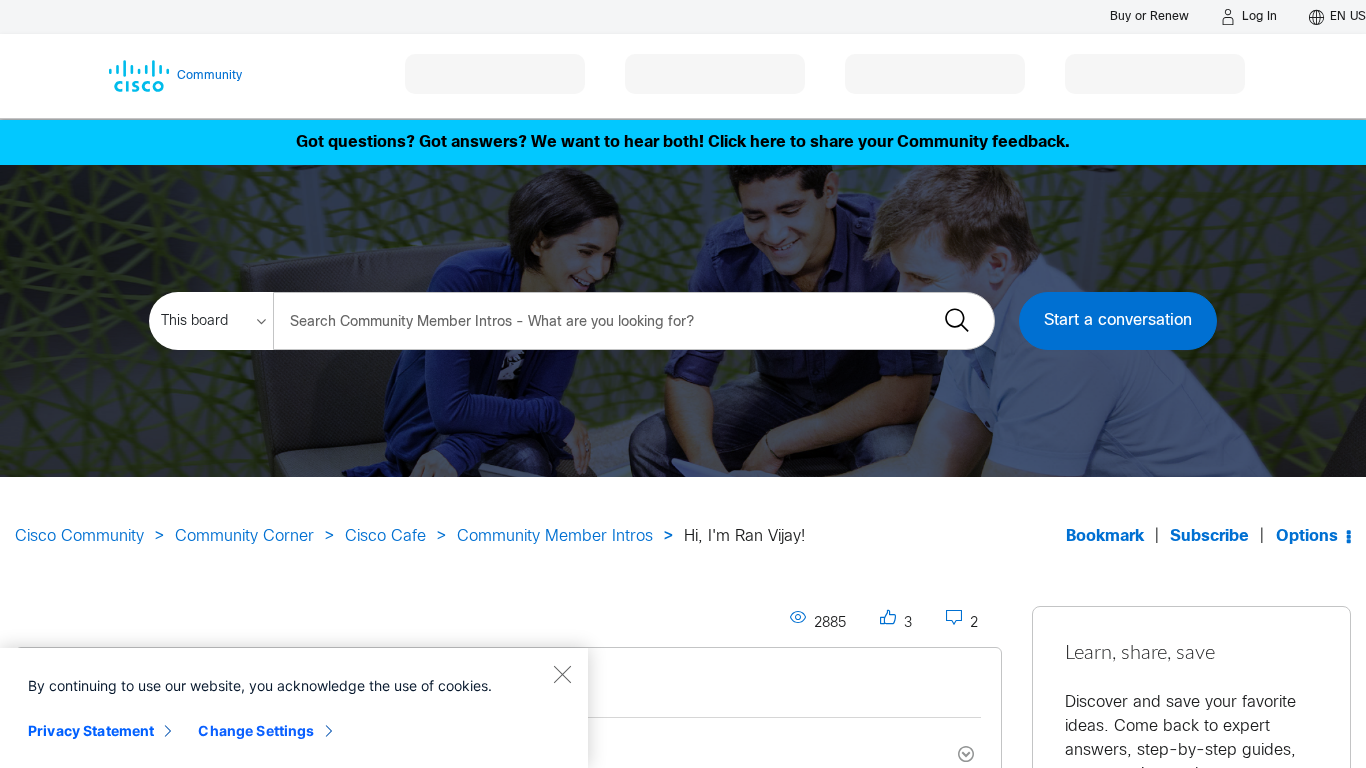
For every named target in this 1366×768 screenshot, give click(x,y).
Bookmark (1105, 536)
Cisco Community (79, 536)
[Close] (562, 674)
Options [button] (1307, 536)
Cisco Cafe (385, 536)
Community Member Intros (555, 536)
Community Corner (244, 536)
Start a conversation (1118, 320)
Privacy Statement (91, 730)
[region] (294, 708)
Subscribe (1209, 536)
